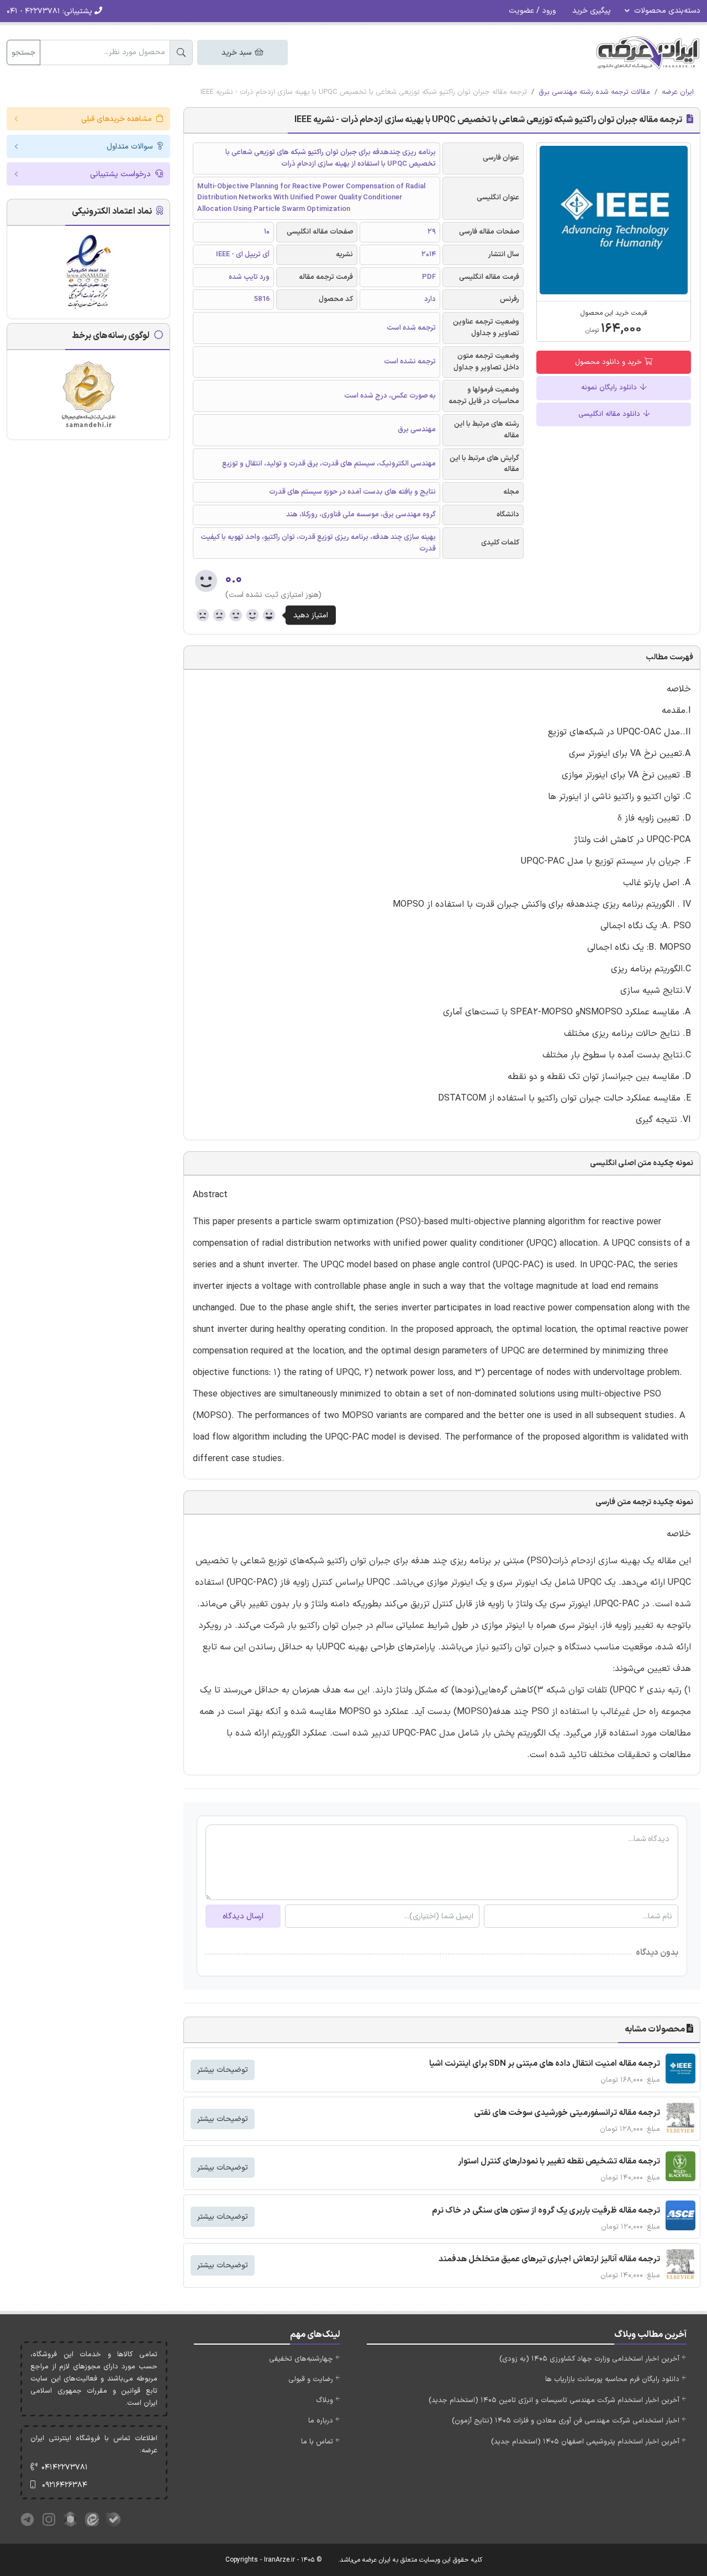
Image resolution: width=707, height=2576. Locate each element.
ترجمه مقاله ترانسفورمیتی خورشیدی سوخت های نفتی (567, 2113)
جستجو (23, 53)
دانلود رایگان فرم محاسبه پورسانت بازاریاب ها (612, 2379)
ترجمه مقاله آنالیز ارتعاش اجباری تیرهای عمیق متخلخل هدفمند (549, 2259)
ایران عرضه (678, 92)
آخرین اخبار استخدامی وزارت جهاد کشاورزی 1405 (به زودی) (589, 2359)
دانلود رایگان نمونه (610, 388)
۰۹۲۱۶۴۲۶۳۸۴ (65, 2485)
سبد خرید (238, 53)
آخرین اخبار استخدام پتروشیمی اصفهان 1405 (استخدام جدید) (585, 2442)
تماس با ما (317, 2442)
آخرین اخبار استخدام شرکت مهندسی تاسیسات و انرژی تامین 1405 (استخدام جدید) (554, 2400)
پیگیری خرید (592, 11)
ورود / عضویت (532, 11)
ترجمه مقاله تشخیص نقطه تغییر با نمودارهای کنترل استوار (559, 2162)
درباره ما (321, 2421)
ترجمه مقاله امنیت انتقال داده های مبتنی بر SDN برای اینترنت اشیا (545, 2064)
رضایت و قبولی (311, 2379)
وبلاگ (325, 2400)
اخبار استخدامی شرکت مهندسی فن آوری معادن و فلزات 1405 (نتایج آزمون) (566, 2421)
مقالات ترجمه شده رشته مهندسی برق (594, 92)
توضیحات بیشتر (223, 2070)
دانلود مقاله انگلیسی (610, 414)
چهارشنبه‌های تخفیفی (301, 2359)
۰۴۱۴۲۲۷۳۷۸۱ (65, 2467)
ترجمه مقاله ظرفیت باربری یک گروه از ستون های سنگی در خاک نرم (546, 2211)
